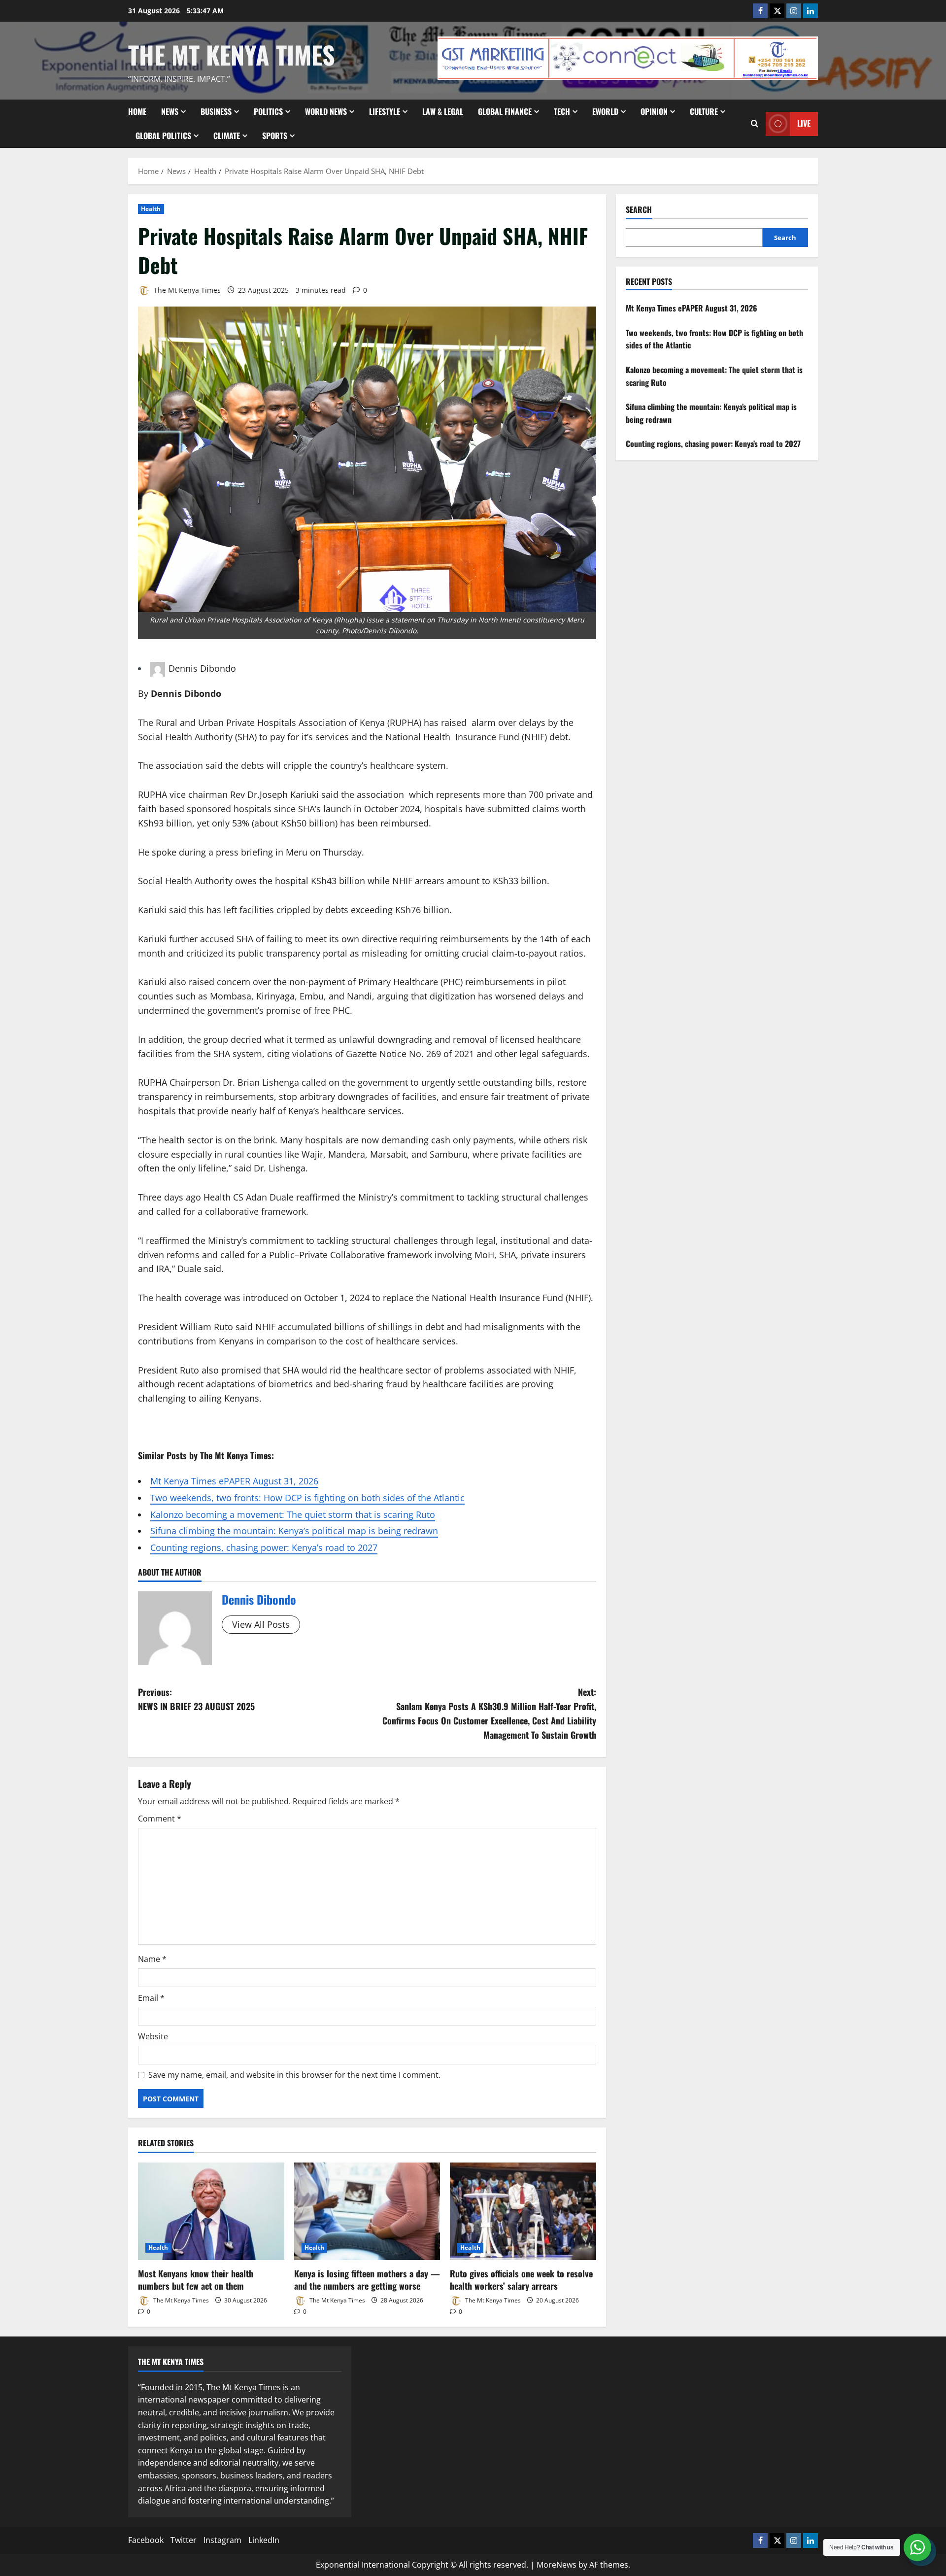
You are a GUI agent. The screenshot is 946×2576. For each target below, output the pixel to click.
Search (639, 210)
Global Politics (163, 136)
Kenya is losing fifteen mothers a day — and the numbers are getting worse (367, 2280)
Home (137, 111)
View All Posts (261, 1624)
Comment (160, 1819)
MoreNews (557, 2565)
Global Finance (505, 111)
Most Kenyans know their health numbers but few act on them (196, 2280)
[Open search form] (755, 124)
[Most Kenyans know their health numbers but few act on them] (211, 2211)
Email (151, 1998)
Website (153, 2036)
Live (804, 123)
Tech (562, 111)
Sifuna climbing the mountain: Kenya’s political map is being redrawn (294, 1531)
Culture (704, 111)
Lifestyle (385, 111)
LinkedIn (264, 2540)
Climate (227, 136)
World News (326, 111)
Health (151, 209)
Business (216, 111)
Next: (489, 1713)
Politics (268, 111)
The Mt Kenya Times (232, 54)
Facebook (146, 2540)
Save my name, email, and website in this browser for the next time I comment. (294, 2075)
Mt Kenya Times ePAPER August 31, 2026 (234, 1481)
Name (152, 1959)
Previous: (196, 1699)
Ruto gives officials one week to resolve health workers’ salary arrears (521, 2280)
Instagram (222, 2540)
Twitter (184, 2540)
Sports (275, 136)
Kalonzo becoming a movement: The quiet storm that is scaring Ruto (293, 1514)
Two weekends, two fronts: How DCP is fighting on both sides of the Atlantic (307, 1498)
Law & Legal (443, 111)
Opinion (654, 111)
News (170, 111)
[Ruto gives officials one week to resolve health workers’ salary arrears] (523, 2211)
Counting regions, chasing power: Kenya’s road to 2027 (264, 1547)
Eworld (605, 111)
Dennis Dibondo (202, 668)
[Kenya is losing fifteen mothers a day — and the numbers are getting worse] (367, 2211)
